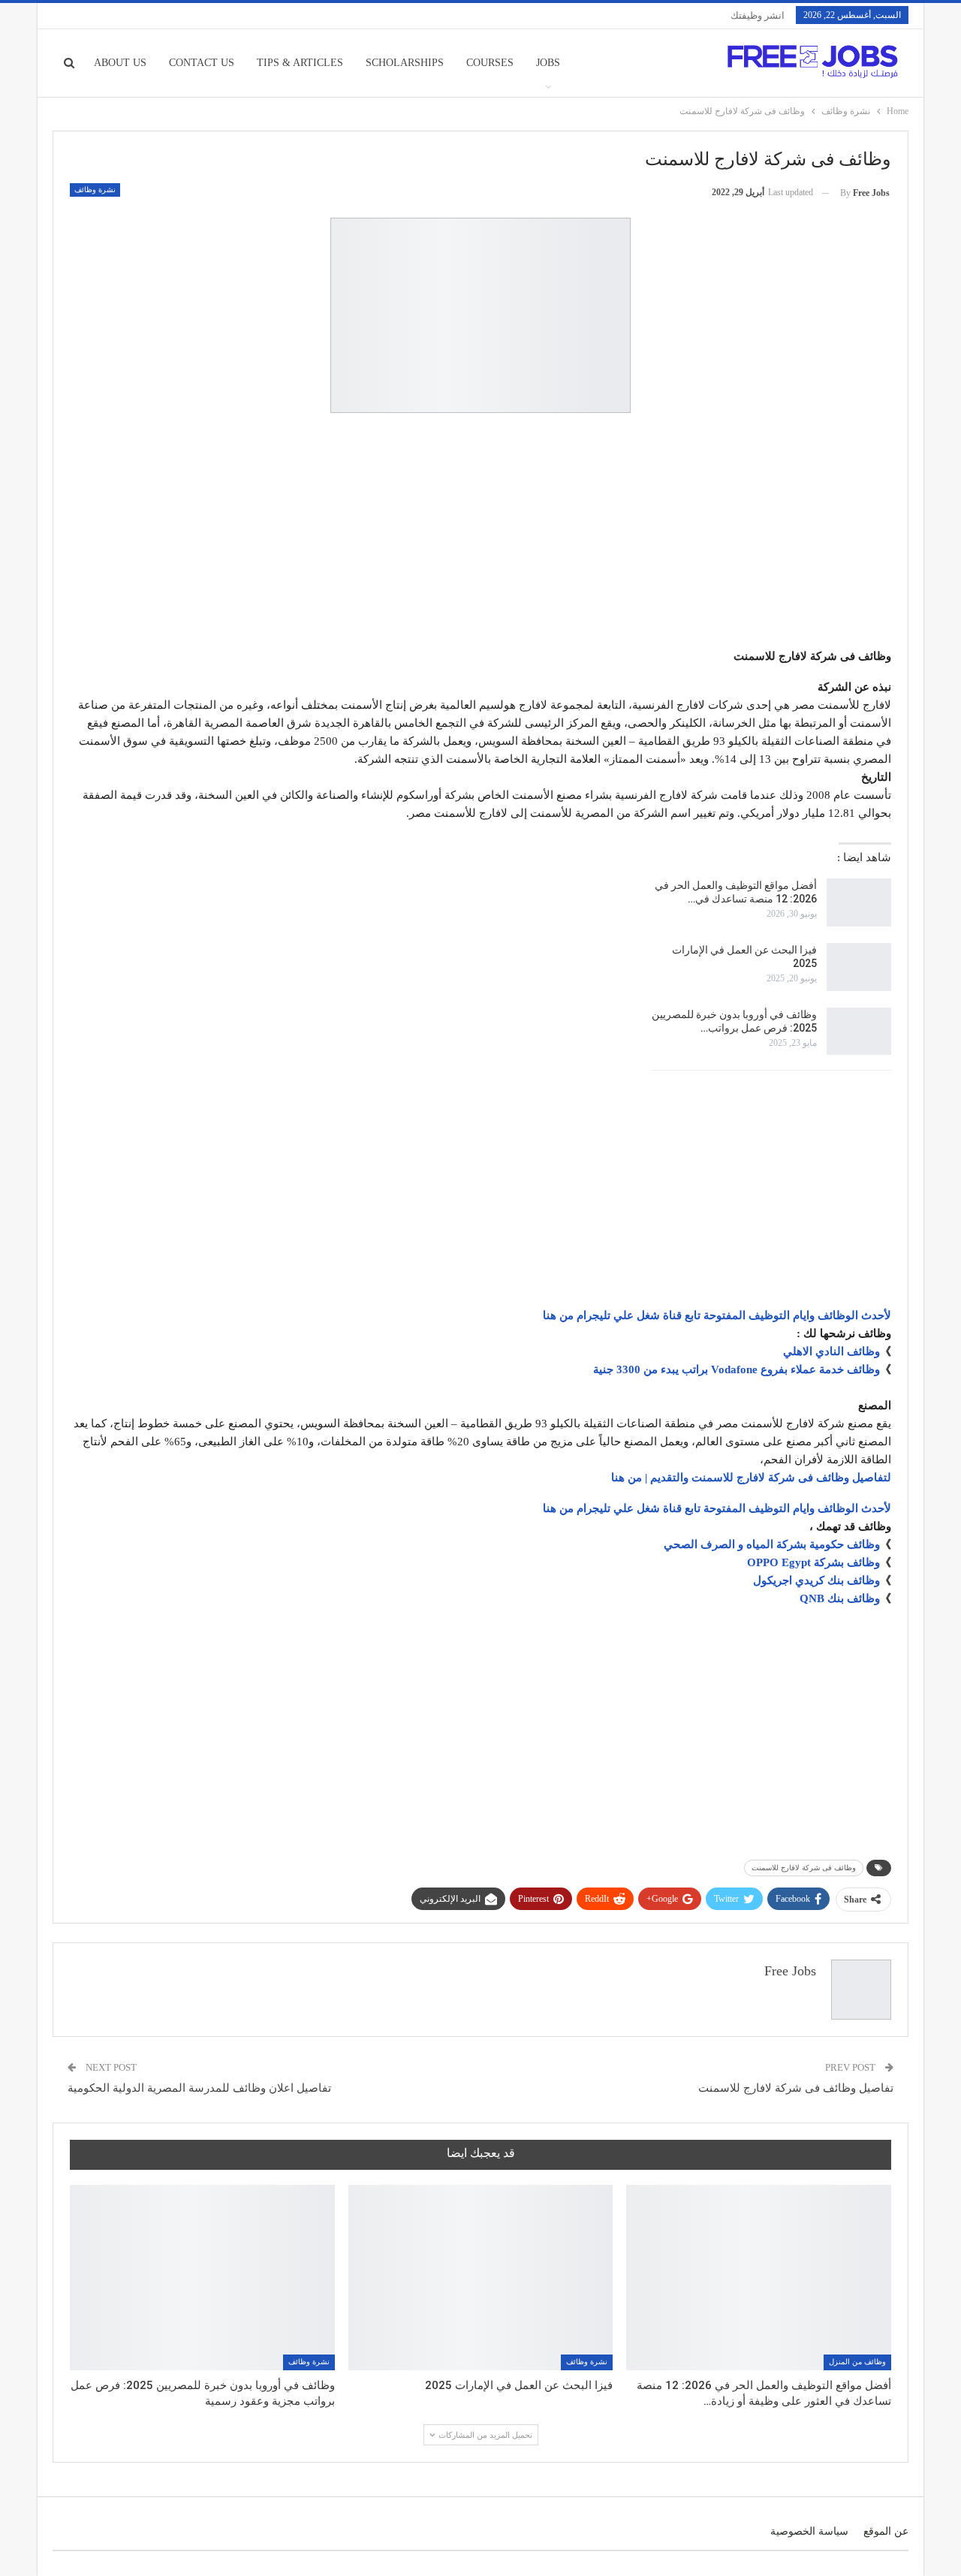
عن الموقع (886, 2531)
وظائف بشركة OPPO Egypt (813, 1562)
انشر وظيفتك (758, 15)
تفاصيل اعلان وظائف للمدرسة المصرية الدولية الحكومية (199, 2088)
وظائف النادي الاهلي (831, 1351)
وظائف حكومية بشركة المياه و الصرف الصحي (772, 1544)
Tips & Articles (300, 63)
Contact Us (202, 63)
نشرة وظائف (95, 190)
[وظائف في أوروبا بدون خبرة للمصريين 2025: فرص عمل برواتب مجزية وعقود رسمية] (859, 1032)
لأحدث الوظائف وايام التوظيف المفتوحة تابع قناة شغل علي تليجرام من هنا (717, 1315)
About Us (120, 63)
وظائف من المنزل (857, 2362)
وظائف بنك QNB (840, 1598)
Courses (490, 63)
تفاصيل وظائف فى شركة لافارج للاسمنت (796, 2088)
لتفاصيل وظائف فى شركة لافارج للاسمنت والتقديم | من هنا (751, 1478)
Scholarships (405, 63)
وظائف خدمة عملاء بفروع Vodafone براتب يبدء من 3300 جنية (737, 1369)
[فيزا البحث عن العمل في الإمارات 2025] (859, 967)
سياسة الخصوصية (809, 2531)
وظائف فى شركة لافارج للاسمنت (804, 1868)
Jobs (548, 63)
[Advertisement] (480, 533)
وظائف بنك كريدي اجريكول (816, 1580)
